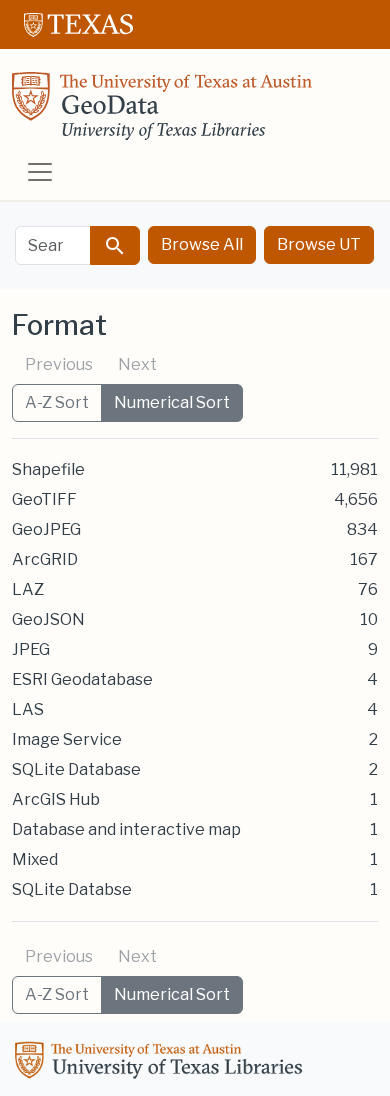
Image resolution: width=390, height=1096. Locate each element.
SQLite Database (76, 769)
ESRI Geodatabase (82, 679)
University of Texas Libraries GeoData (162, 112)
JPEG (31, 649)
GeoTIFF (44, 499)
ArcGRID (45, 559)
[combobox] (53, 245)
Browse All (202, 244)
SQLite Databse (72, 889)
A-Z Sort (57, 402)
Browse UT (319, 244)
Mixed (35, 859)
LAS (28, 709)
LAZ (28, 589)
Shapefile (48, 469)
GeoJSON (48, 619)
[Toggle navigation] (40, 172)
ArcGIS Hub (56, 799)
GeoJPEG (46, 529)
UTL (162, 1063)
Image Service (67, 739)
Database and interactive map (126, 829)
